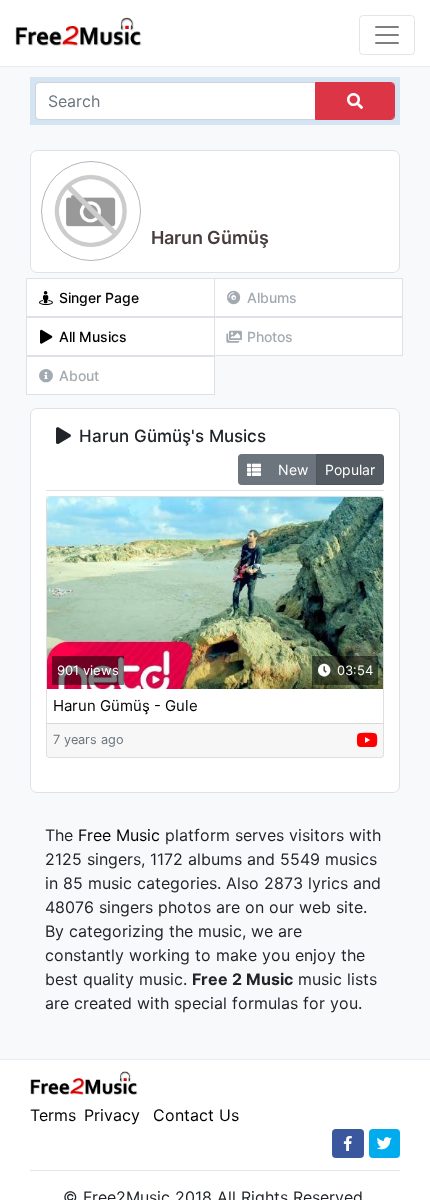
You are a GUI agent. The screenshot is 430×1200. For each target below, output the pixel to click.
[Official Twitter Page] (384, 1143)
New (293, 469)
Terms (53, 1115)
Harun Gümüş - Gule (125, 705)
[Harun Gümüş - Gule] (215, 593)
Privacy (112, 1115)
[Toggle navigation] (387, 35)
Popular (350, 469)
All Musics (91, 336)
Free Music (119, 835)
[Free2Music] (78, 30)
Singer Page (97, 297)
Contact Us (196, 1115)
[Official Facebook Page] (348, 1143)
